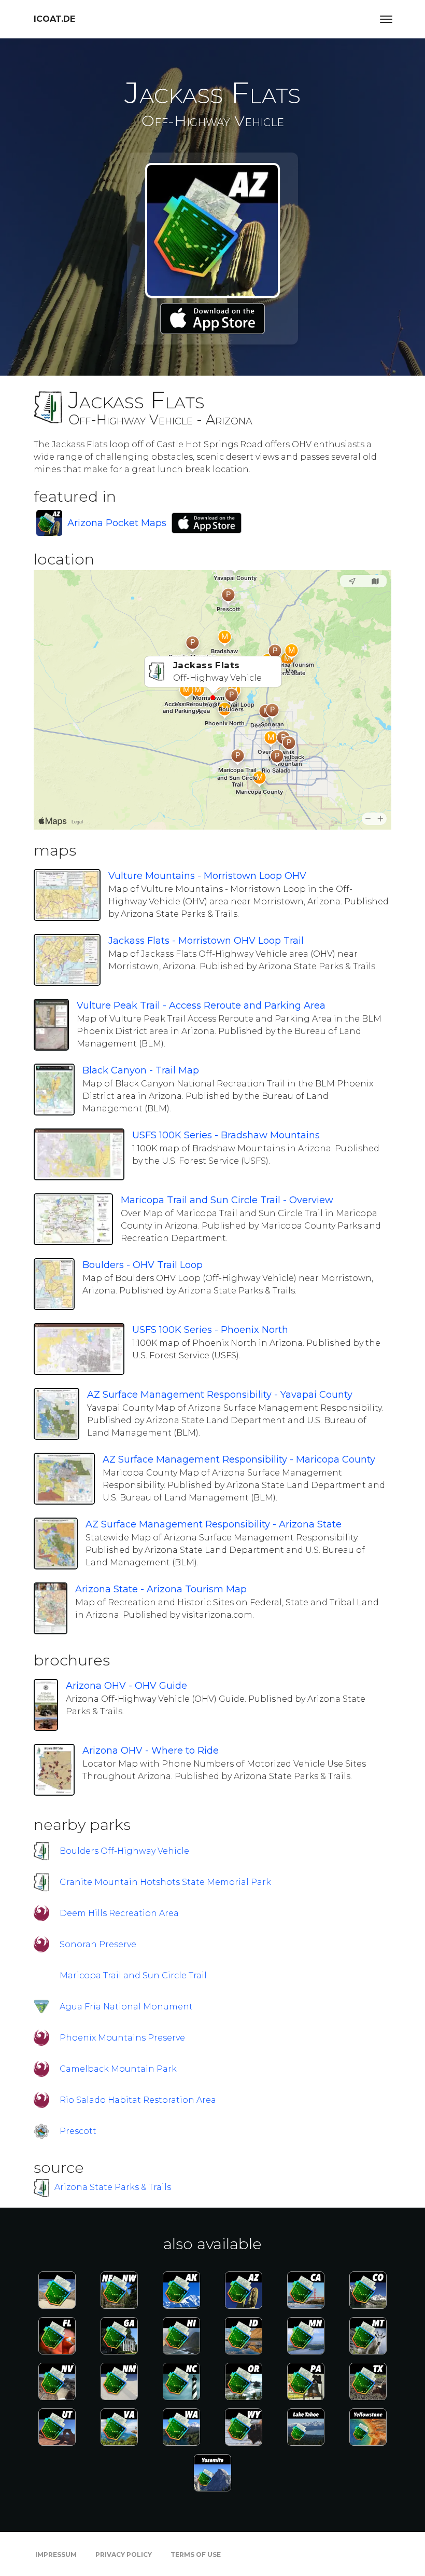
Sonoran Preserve (98, 1944)
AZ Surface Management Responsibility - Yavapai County (220, 1395)
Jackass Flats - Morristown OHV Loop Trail (206, 941)
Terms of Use (196, 2554)
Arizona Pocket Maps (117, 523)
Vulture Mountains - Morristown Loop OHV (207, 876)
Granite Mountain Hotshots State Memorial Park (165, 1882)
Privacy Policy (124, 2554)
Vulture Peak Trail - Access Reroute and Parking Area (201, 1005)
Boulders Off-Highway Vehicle (124, 1851)
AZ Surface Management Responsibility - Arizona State (214, 1524)
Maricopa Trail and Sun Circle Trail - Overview (227, 1200)
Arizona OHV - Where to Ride (151, 1751)
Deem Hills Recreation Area (119, 1913)
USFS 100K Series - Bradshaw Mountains (226, 1135)
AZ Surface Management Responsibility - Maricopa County (239, 1459)
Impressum (56, 2554)
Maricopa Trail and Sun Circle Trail (133, 1975)
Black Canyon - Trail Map (141, 1070)
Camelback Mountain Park (118, 2069)
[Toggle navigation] (386, 19)
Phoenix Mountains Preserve (122, 2038)
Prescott (78, 2131)
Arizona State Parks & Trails (113, 2187)
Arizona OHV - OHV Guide (126, 1686)
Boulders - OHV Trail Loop (143, 1265)
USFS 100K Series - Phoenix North (210, 1330)
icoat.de (54, 19)
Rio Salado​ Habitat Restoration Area (138, 2100)
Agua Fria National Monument (126, 2007)
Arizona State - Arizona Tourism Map (161, 1589)
